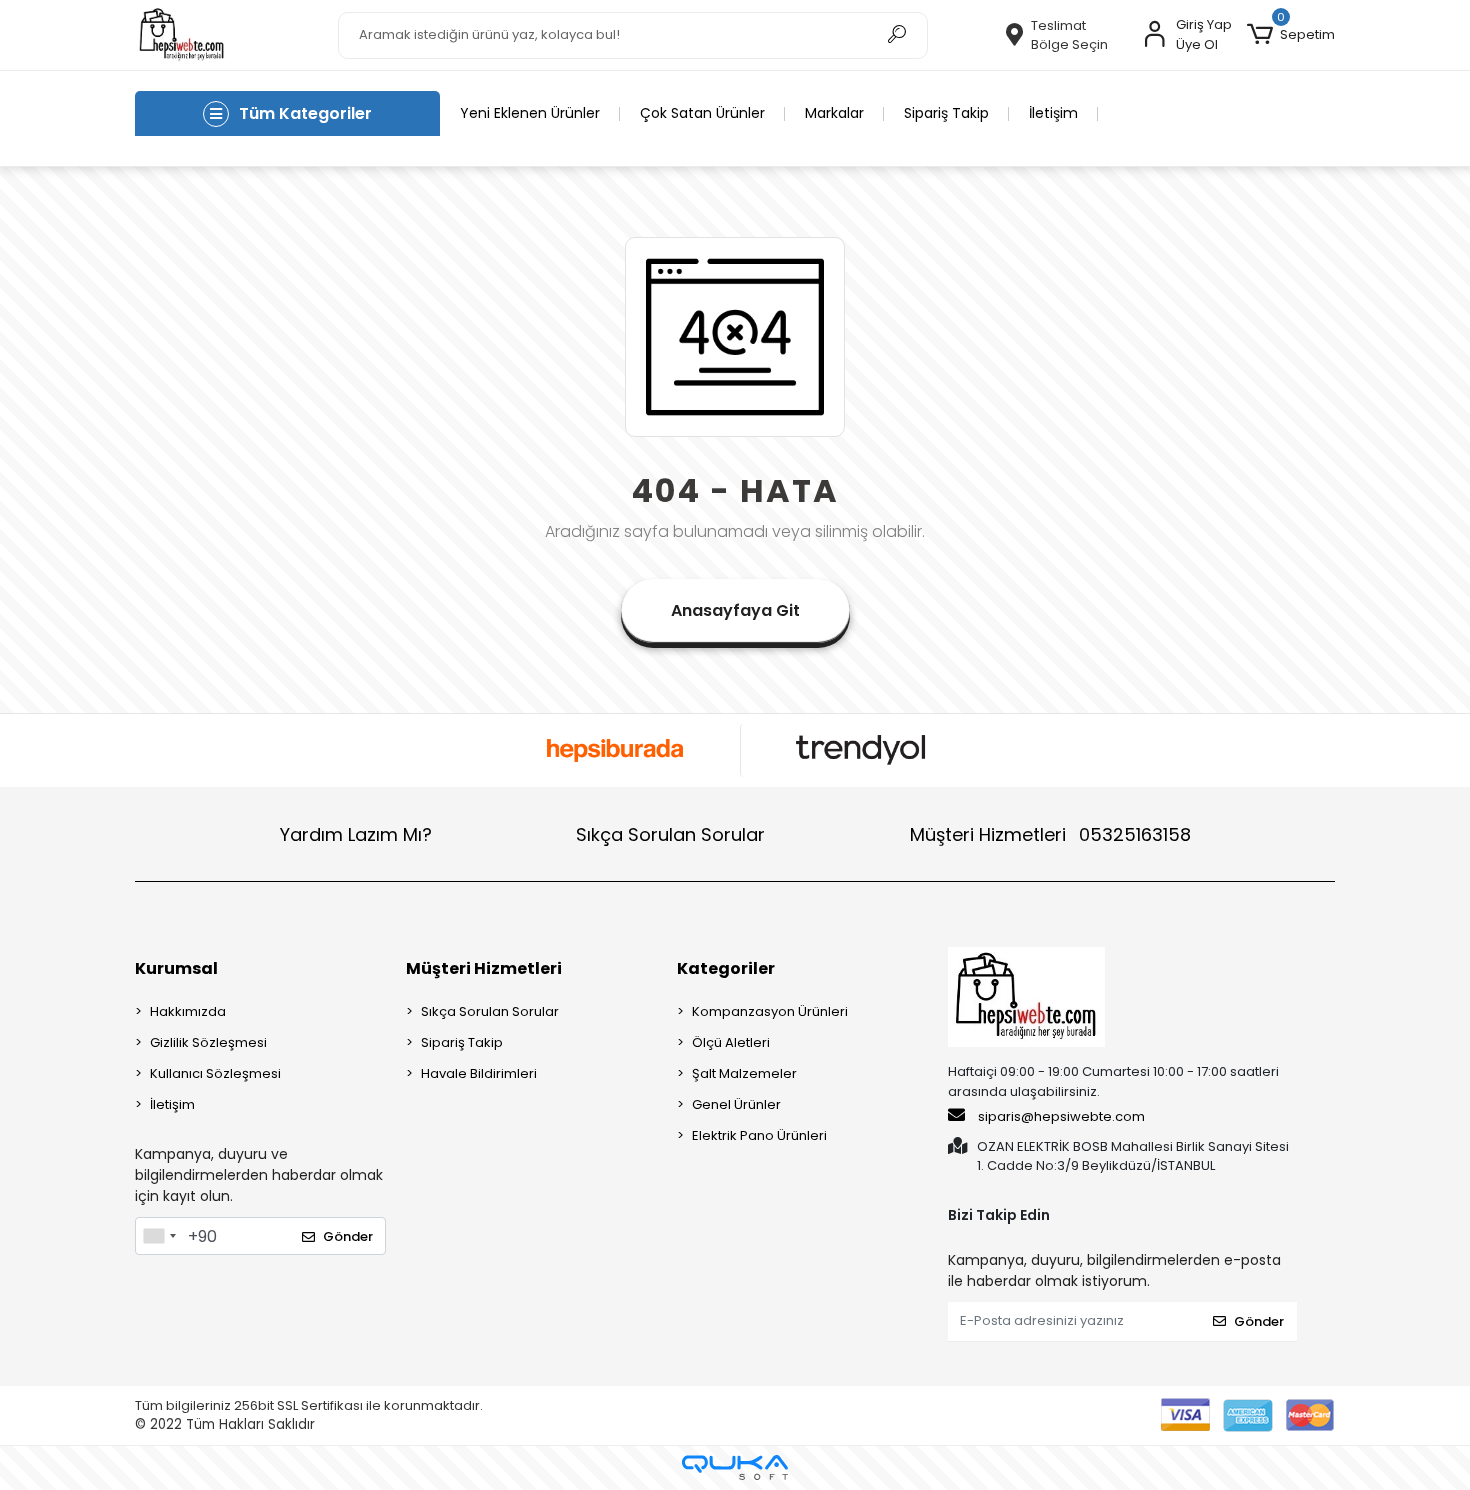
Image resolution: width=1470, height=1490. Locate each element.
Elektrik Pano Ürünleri (759, 1135)
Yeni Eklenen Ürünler (530, 113)
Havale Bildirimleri (479, 1073)
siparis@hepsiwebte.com (1061, 1116)
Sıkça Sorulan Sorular (670, 834)
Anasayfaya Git (735, 610)
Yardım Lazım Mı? (356, 834)
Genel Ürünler (736, 1104)
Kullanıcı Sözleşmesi (215, 1073)
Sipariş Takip (946, 113)
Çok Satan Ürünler (702, 113)
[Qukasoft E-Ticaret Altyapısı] (735, 1467)
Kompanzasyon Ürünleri (770, 1011)
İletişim (1053, 113)
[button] (1291, 35)
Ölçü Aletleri (731, 1042)
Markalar (834, 113)
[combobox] (159, 1236)
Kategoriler (726, 968)
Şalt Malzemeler (744, 1073)
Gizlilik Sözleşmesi (208, 1042)
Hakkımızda (188, 1011)
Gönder (348, 1236)
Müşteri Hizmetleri (1050, 834)
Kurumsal (176, 968)
